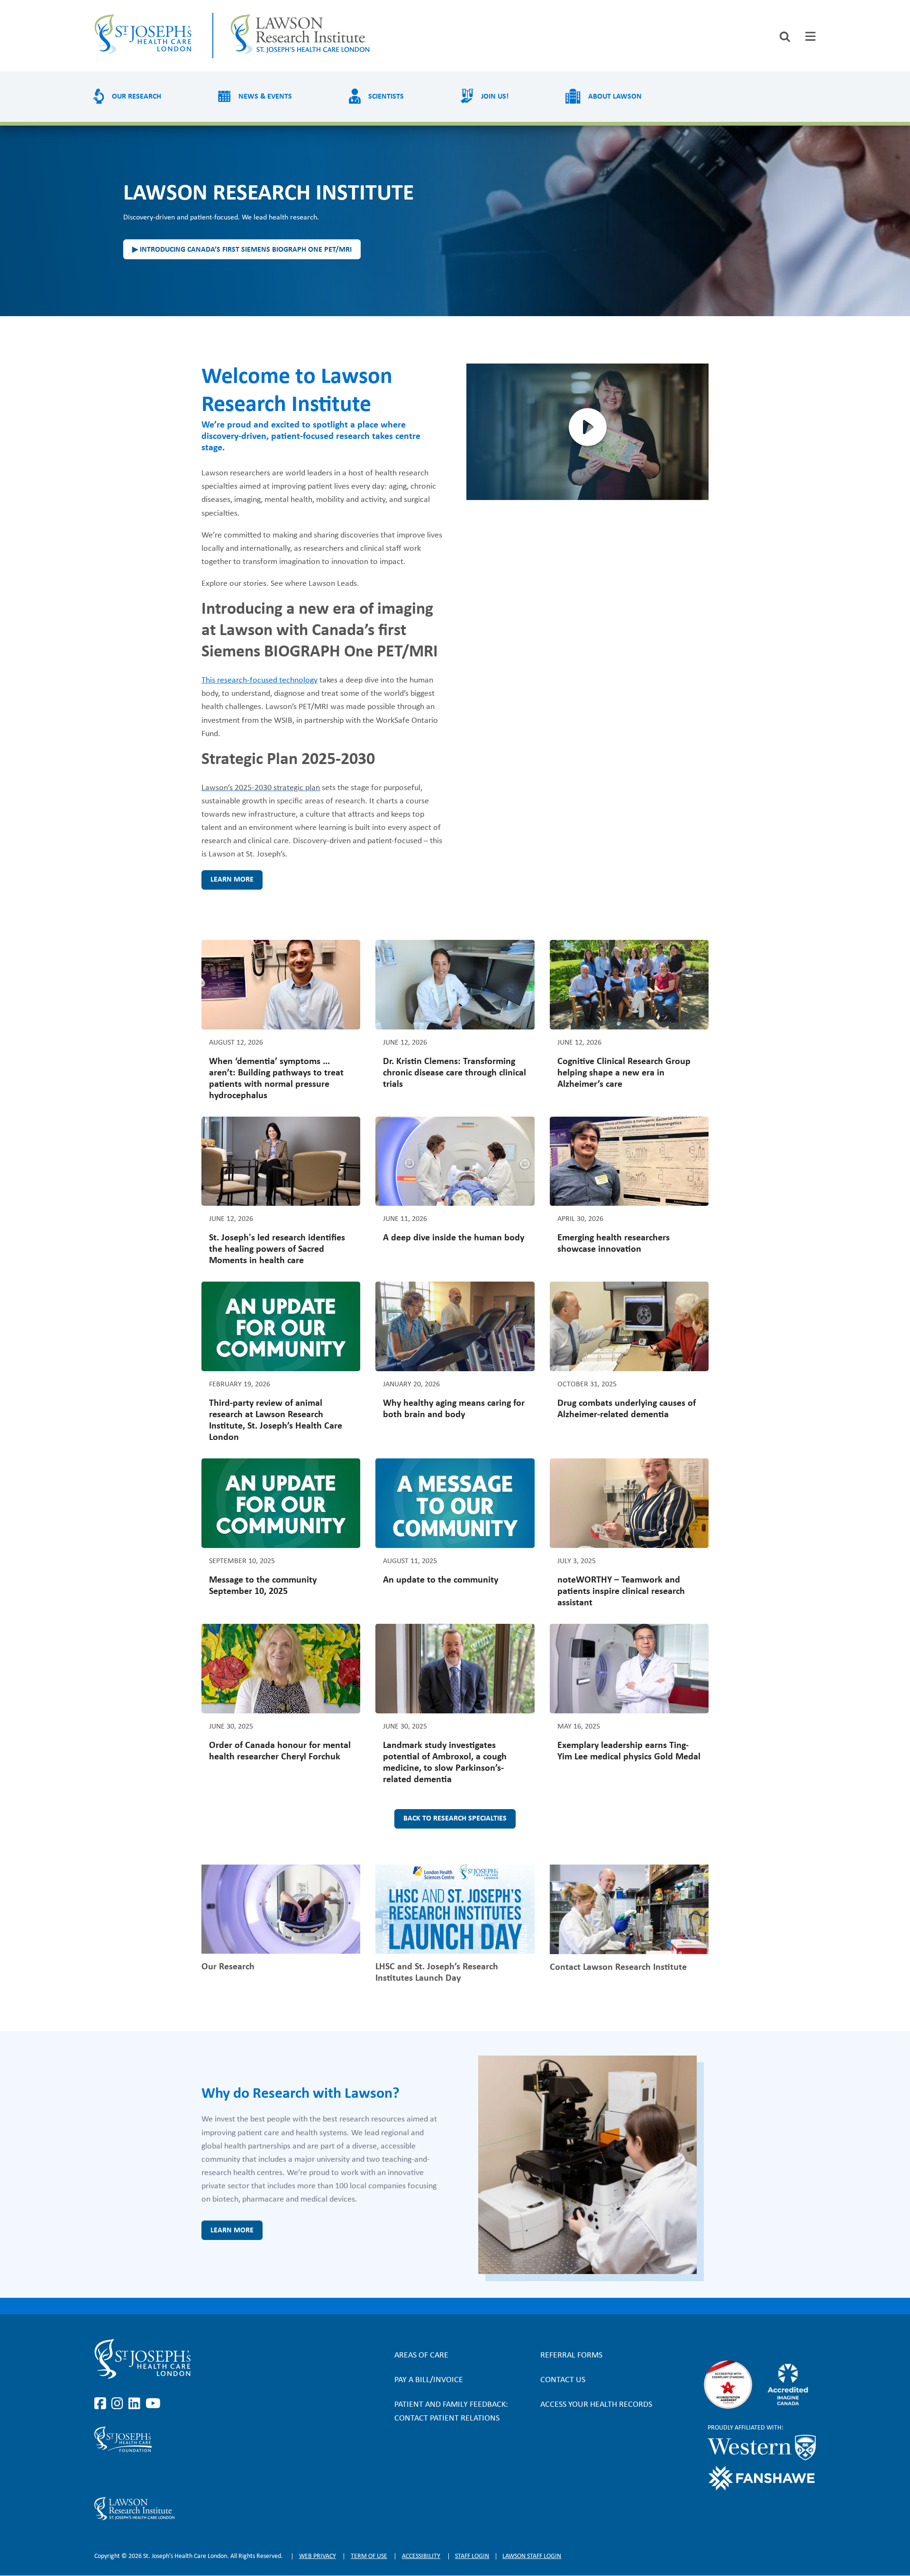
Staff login (472, 2556)
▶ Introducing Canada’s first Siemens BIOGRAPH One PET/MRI (242, 250)
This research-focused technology (259, 680)
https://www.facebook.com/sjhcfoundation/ (102, 2475)
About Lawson (615, 97)
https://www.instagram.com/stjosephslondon (119, 2404)
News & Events (265, 97)
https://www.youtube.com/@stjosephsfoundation (153, 2475)
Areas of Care (421, 2355)
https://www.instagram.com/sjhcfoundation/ (119, 2475)
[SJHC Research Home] (302, 36)
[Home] (145, 36)
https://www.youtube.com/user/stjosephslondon (153, 2404)
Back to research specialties (455, 1819)
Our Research (136, 97)
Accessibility (421, 2556)
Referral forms (571, 2355)
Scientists (386, 97)
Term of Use (369, 2556)
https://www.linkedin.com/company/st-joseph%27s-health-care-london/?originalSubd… (136, 2404)
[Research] (203, 2509)
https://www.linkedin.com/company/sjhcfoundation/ (136, 2475)
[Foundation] (203, 2439)
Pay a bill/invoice (429, 2380)
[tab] (810, 36)
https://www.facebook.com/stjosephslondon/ (102, 2404)
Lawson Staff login (532, 2556)
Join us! (495, 97)
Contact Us (563, 2380)
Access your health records (596, 2405)
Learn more (232, 880)
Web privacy (318, 2556)
